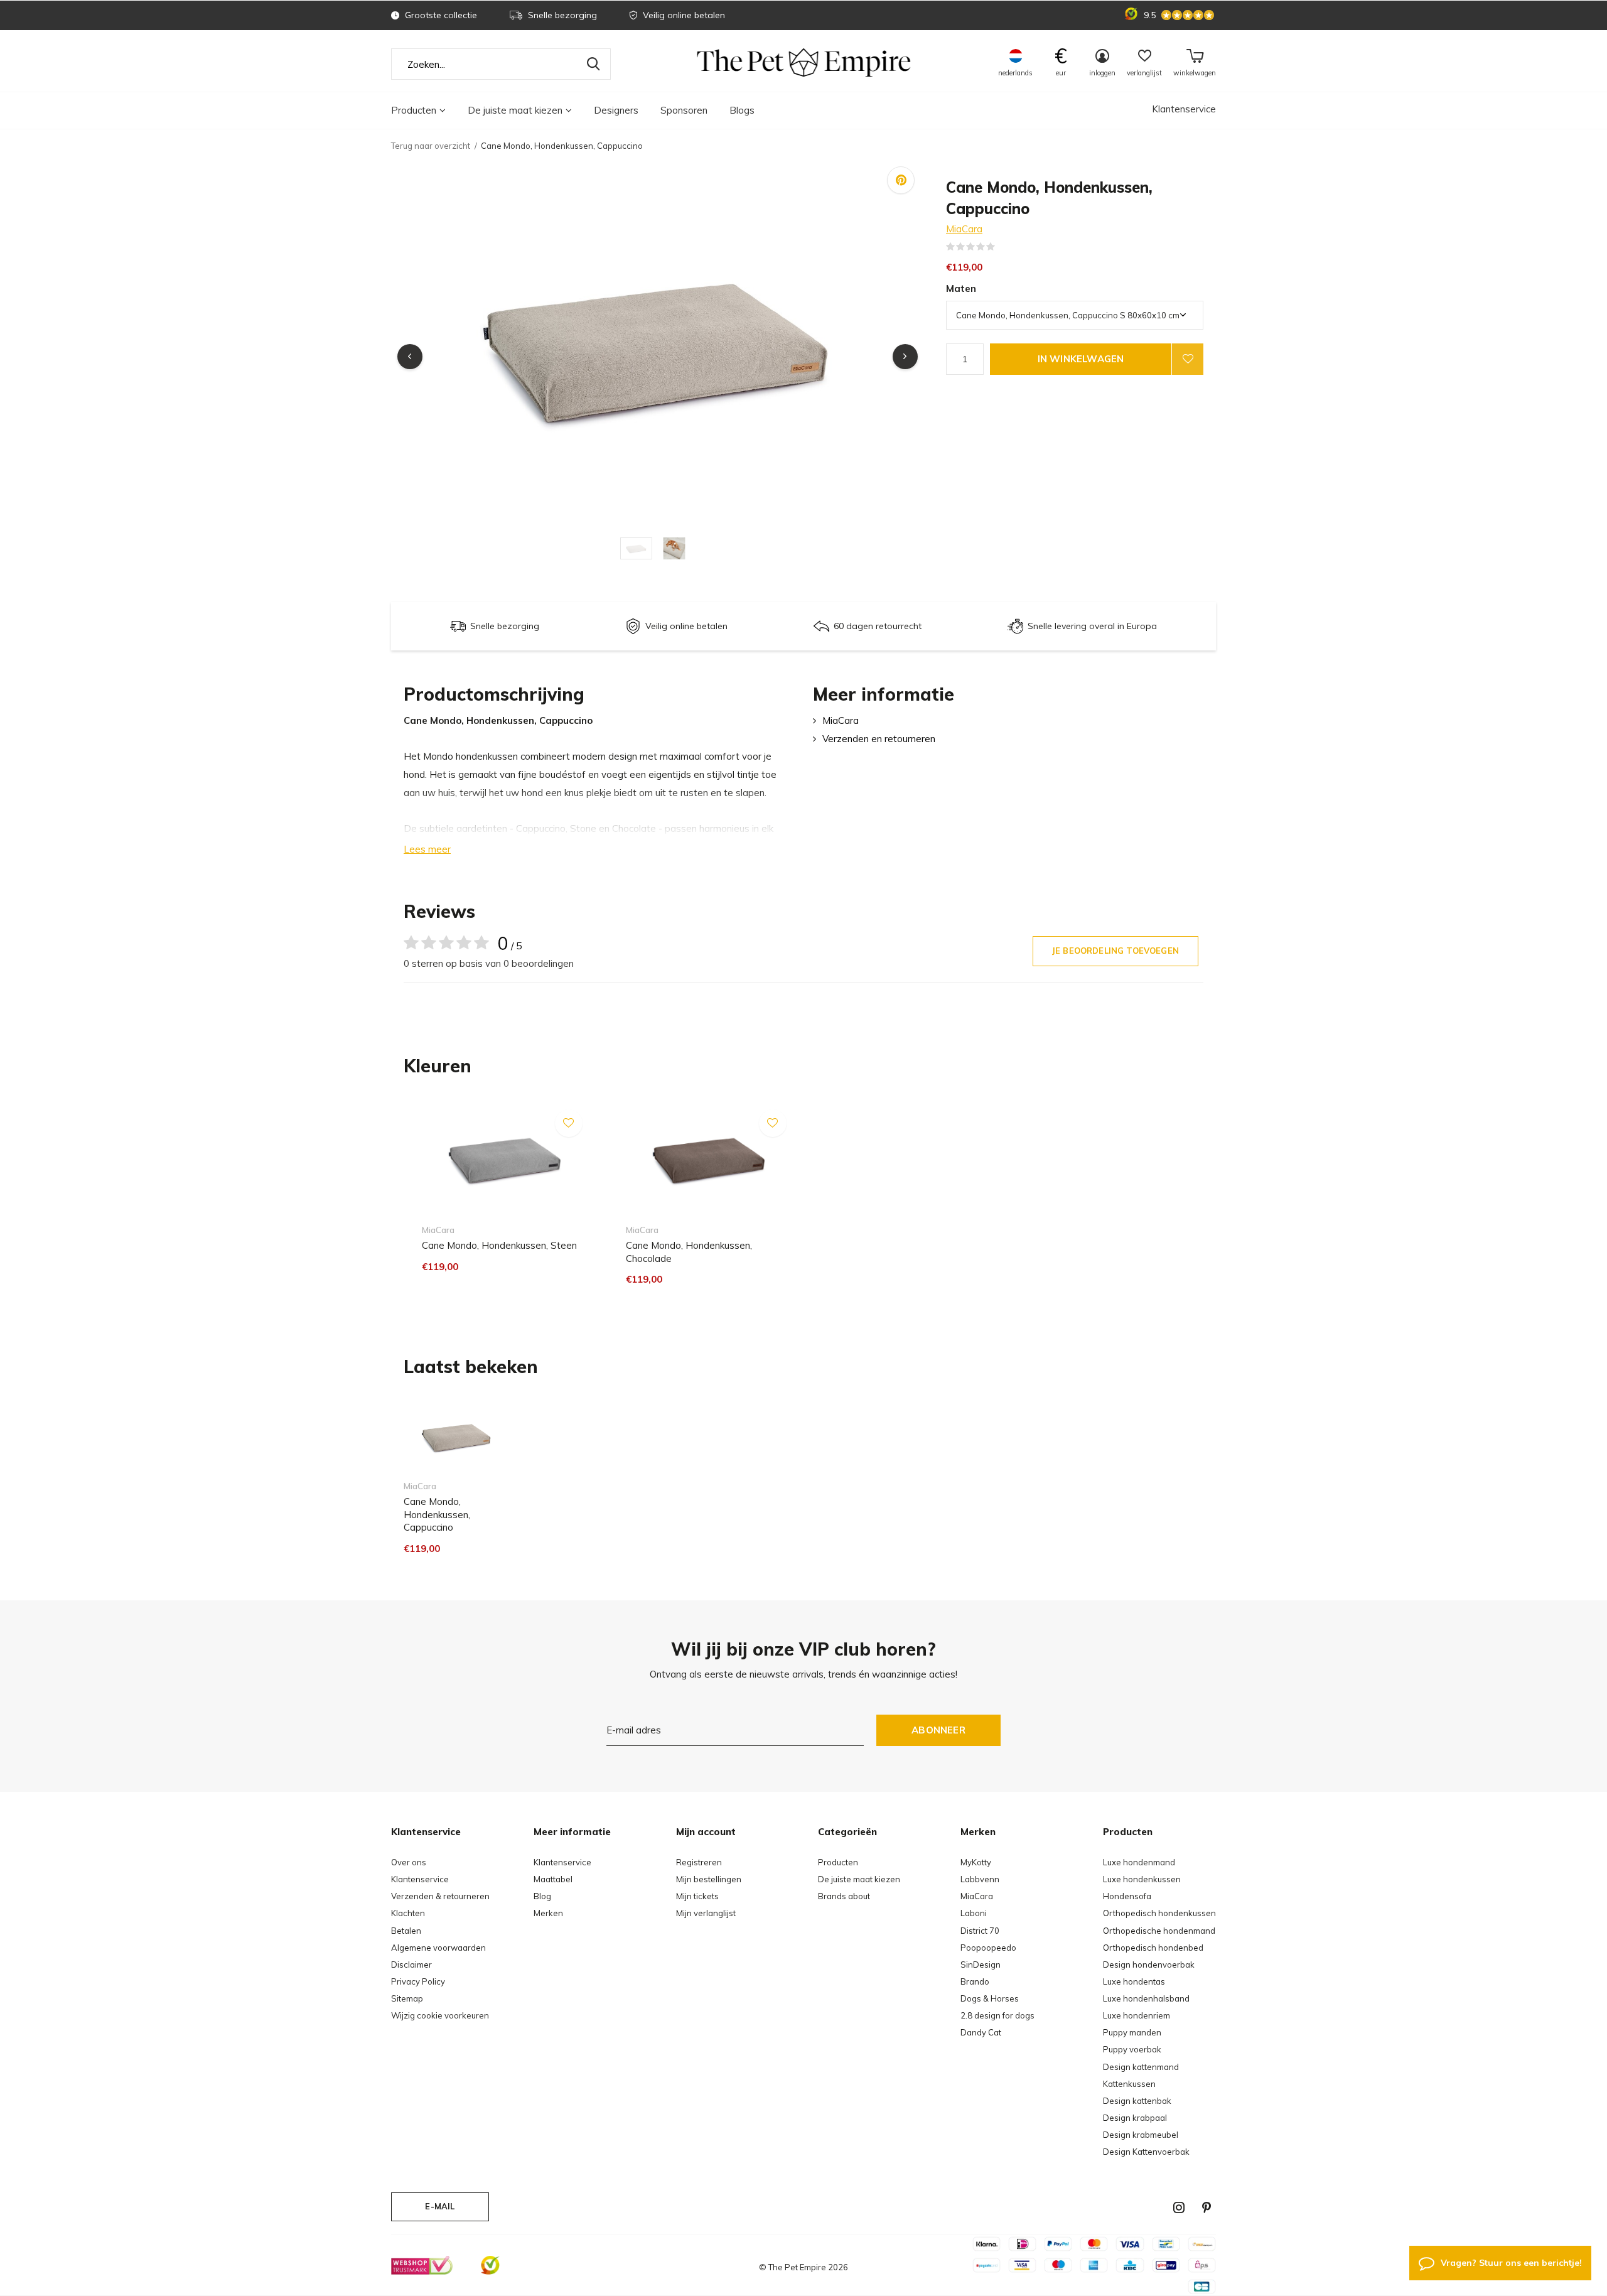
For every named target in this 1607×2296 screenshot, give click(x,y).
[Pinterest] (1207, 2207)
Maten (961, 288)
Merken (548, 1913)
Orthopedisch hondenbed (1153, 1948)
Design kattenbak (1137, 2101)
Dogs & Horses (990, 1998)
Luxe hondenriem (1137, 2015)
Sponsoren (684, 110)
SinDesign (981, 1965)
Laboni (974, 1913)
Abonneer (938, 1730)
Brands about (844, 1896)
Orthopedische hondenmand (1159, 1931)
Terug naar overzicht (431, 146)
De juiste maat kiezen (515, 110)
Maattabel (553, 1879)
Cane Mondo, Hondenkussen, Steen (499, 1245)
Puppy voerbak (1132, 2049)
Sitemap (407, 1998)
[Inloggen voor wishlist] (1188, 359)
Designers (616, 110)
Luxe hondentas (1134, 1981)
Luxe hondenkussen (1142, 1879)
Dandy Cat (981, 2032)
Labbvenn (980, 1879)
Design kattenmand (1141, 2067)
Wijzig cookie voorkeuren (440, 2015)
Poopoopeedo (988, 1948)
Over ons (409, 1862)
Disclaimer (411, 1965)
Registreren (699, 1862)
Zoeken (593, 64)
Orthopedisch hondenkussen (1159, 1913)
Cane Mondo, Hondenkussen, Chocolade (689, 1252)
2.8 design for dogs (997, 2015)
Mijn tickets (697, 1896)
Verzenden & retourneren (440, 1896)
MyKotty (976, 1862)
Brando (975, 1981)
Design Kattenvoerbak (1146, 2152)
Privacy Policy (418, 1981)
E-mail (440, 2206)
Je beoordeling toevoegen (1115, 951)
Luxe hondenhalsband (1146, 1998)
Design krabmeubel (1141, 2135)
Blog (542, 1896)
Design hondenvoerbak (1149, 1965)
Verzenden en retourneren (879, 739)
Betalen (406, 1931)
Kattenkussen (1129, 2084)
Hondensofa (1127, 1896)
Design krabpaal (1135, 2118)
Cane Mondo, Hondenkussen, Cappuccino (437, 1515)
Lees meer (427, 849)
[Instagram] (1179, 2207)
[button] (639, 548)
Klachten (408, 1913)
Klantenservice (1184, 109)
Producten (414, 110)
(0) (1003, 247)
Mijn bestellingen (709, 1879)
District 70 (980, 1931)
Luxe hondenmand (1139, 1862)
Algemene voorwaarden (438, 1948)
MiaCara (964, 229)
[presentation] (410, 357)
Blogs (742, 110)
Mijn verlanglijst (706, 1913)
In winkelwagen (1081, 359)
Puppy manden (1132, 2032)
